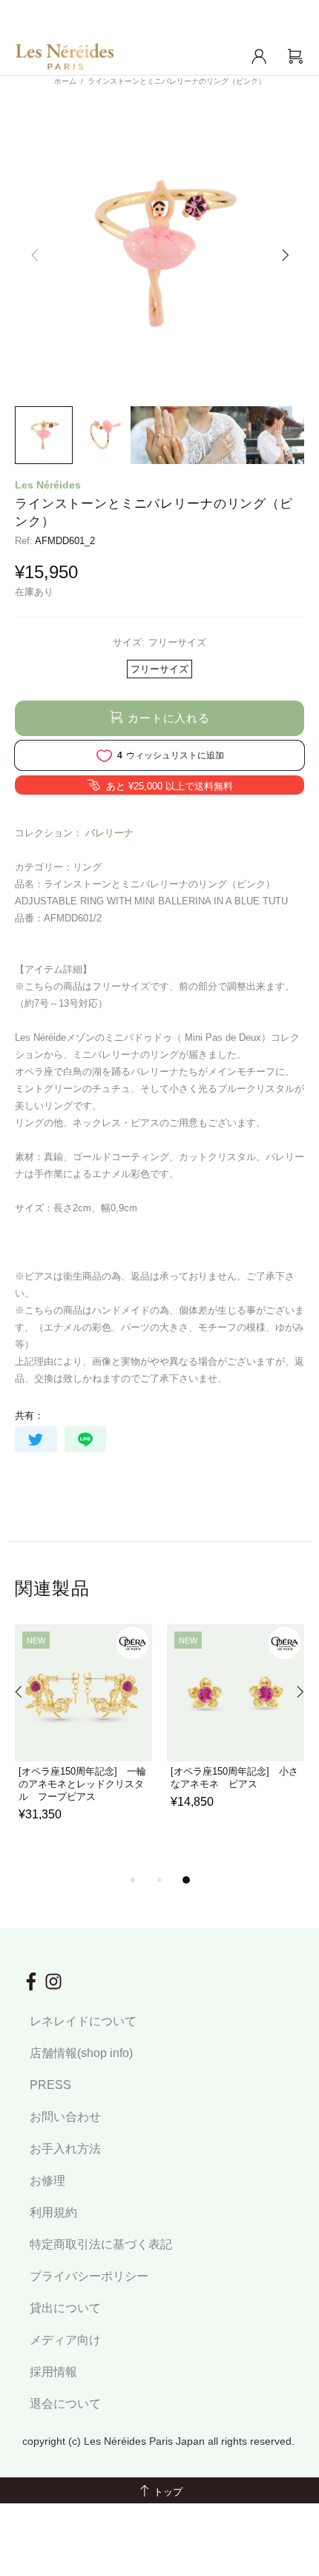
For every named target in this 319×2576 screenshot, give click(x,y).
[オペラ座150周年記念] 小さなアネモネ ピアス (234, 1778)
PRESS (50, 2085)
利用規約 (53, 2212)
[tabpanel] (83, 1741)
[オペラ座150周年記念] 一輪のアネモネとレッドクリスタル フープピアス (82, 1784)
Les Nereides (65, 56)
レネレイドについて (83, 2021)
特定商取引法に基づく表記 (101, 2244)
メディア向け (65, 2340)
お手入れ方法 (65, 2149)
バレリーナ (109, 833)
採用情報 (53, 2372)
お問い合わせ (65, 2117)
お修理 (47, 2181)
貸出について (65, 2308)
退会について (65, 2404)
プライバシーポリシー (89, 2276)
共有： (29, 1416)
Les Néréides (48, 485)
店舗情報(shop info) (81, 2053)
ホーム (65, 81)
